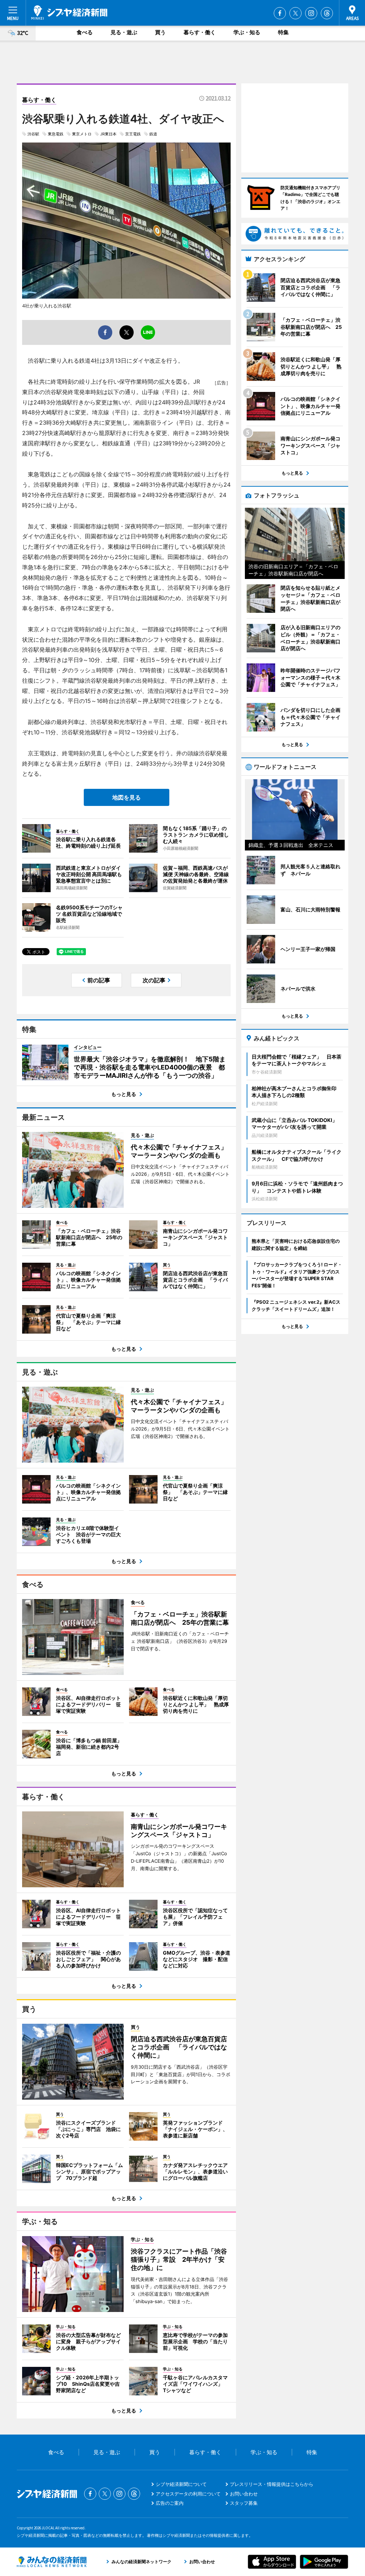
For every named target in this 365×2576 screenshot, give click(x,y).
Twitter (295, 13)
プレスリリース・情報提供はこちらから (272, 2484)
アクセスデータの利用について (188, 2494)
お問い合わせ (244, 2494)
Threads (327, 13)
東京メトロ (82, 134)
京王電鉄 (133, 134)
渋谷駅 (33, 134)
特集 (283, 32)
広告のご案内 (170, 2503)
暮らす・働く (200, 32)
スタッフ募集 (244, 2503)
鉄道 (153, 134)
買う (160, 32)
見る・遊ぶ (124, 32)
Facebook (280, 13)
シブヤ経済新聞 (69, 12)
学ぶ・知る (247, 32)
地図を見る (127, 797)
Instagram (311, 13)
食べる (85, 32)
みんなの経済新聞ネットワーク (52, 2562)
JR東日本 (108, 134)
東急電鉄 (56, 134)
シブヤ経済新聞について (181, 2484)
